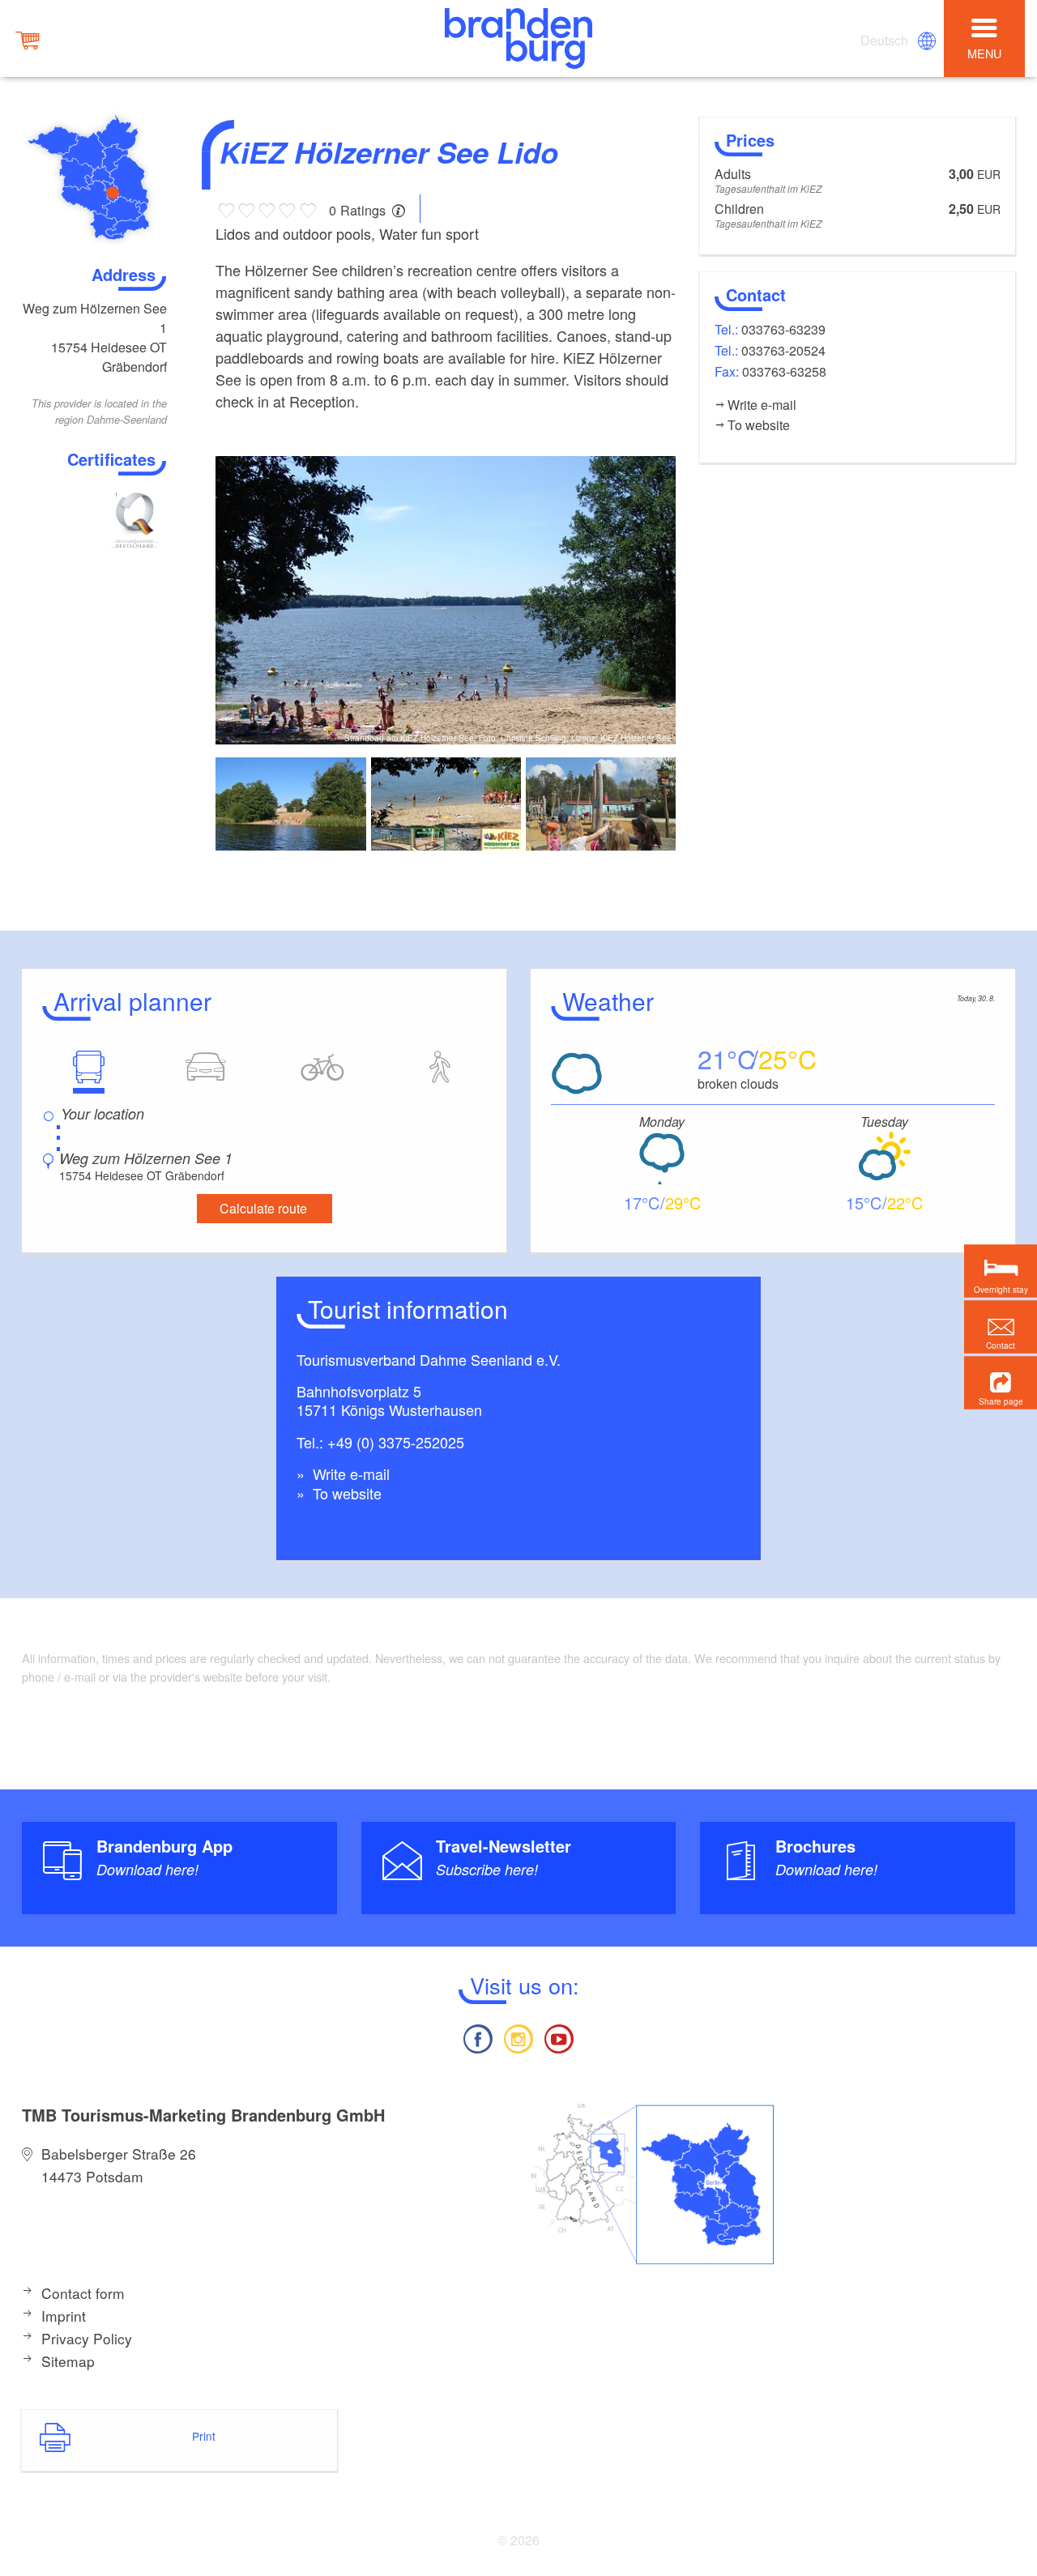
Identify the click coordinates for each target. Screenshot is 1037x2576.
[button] (1001, 1383)
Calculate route (263, 1208)
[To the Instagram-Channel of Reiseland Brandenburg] (518, 2037)
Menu (984, 53)
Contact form (83, 2293)
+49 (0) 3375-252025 (396, 1442)
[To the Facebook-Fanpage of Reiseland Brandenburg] (477, 2037)
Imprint (64, 2316)
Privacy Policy (87, 2338)
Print (204, 2436)
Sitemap (68, 2361)
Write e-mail (349, 1474)
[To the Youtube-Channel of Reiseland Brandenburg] (559, 2037)
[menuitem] (886, 41)
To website (345, 1493)
